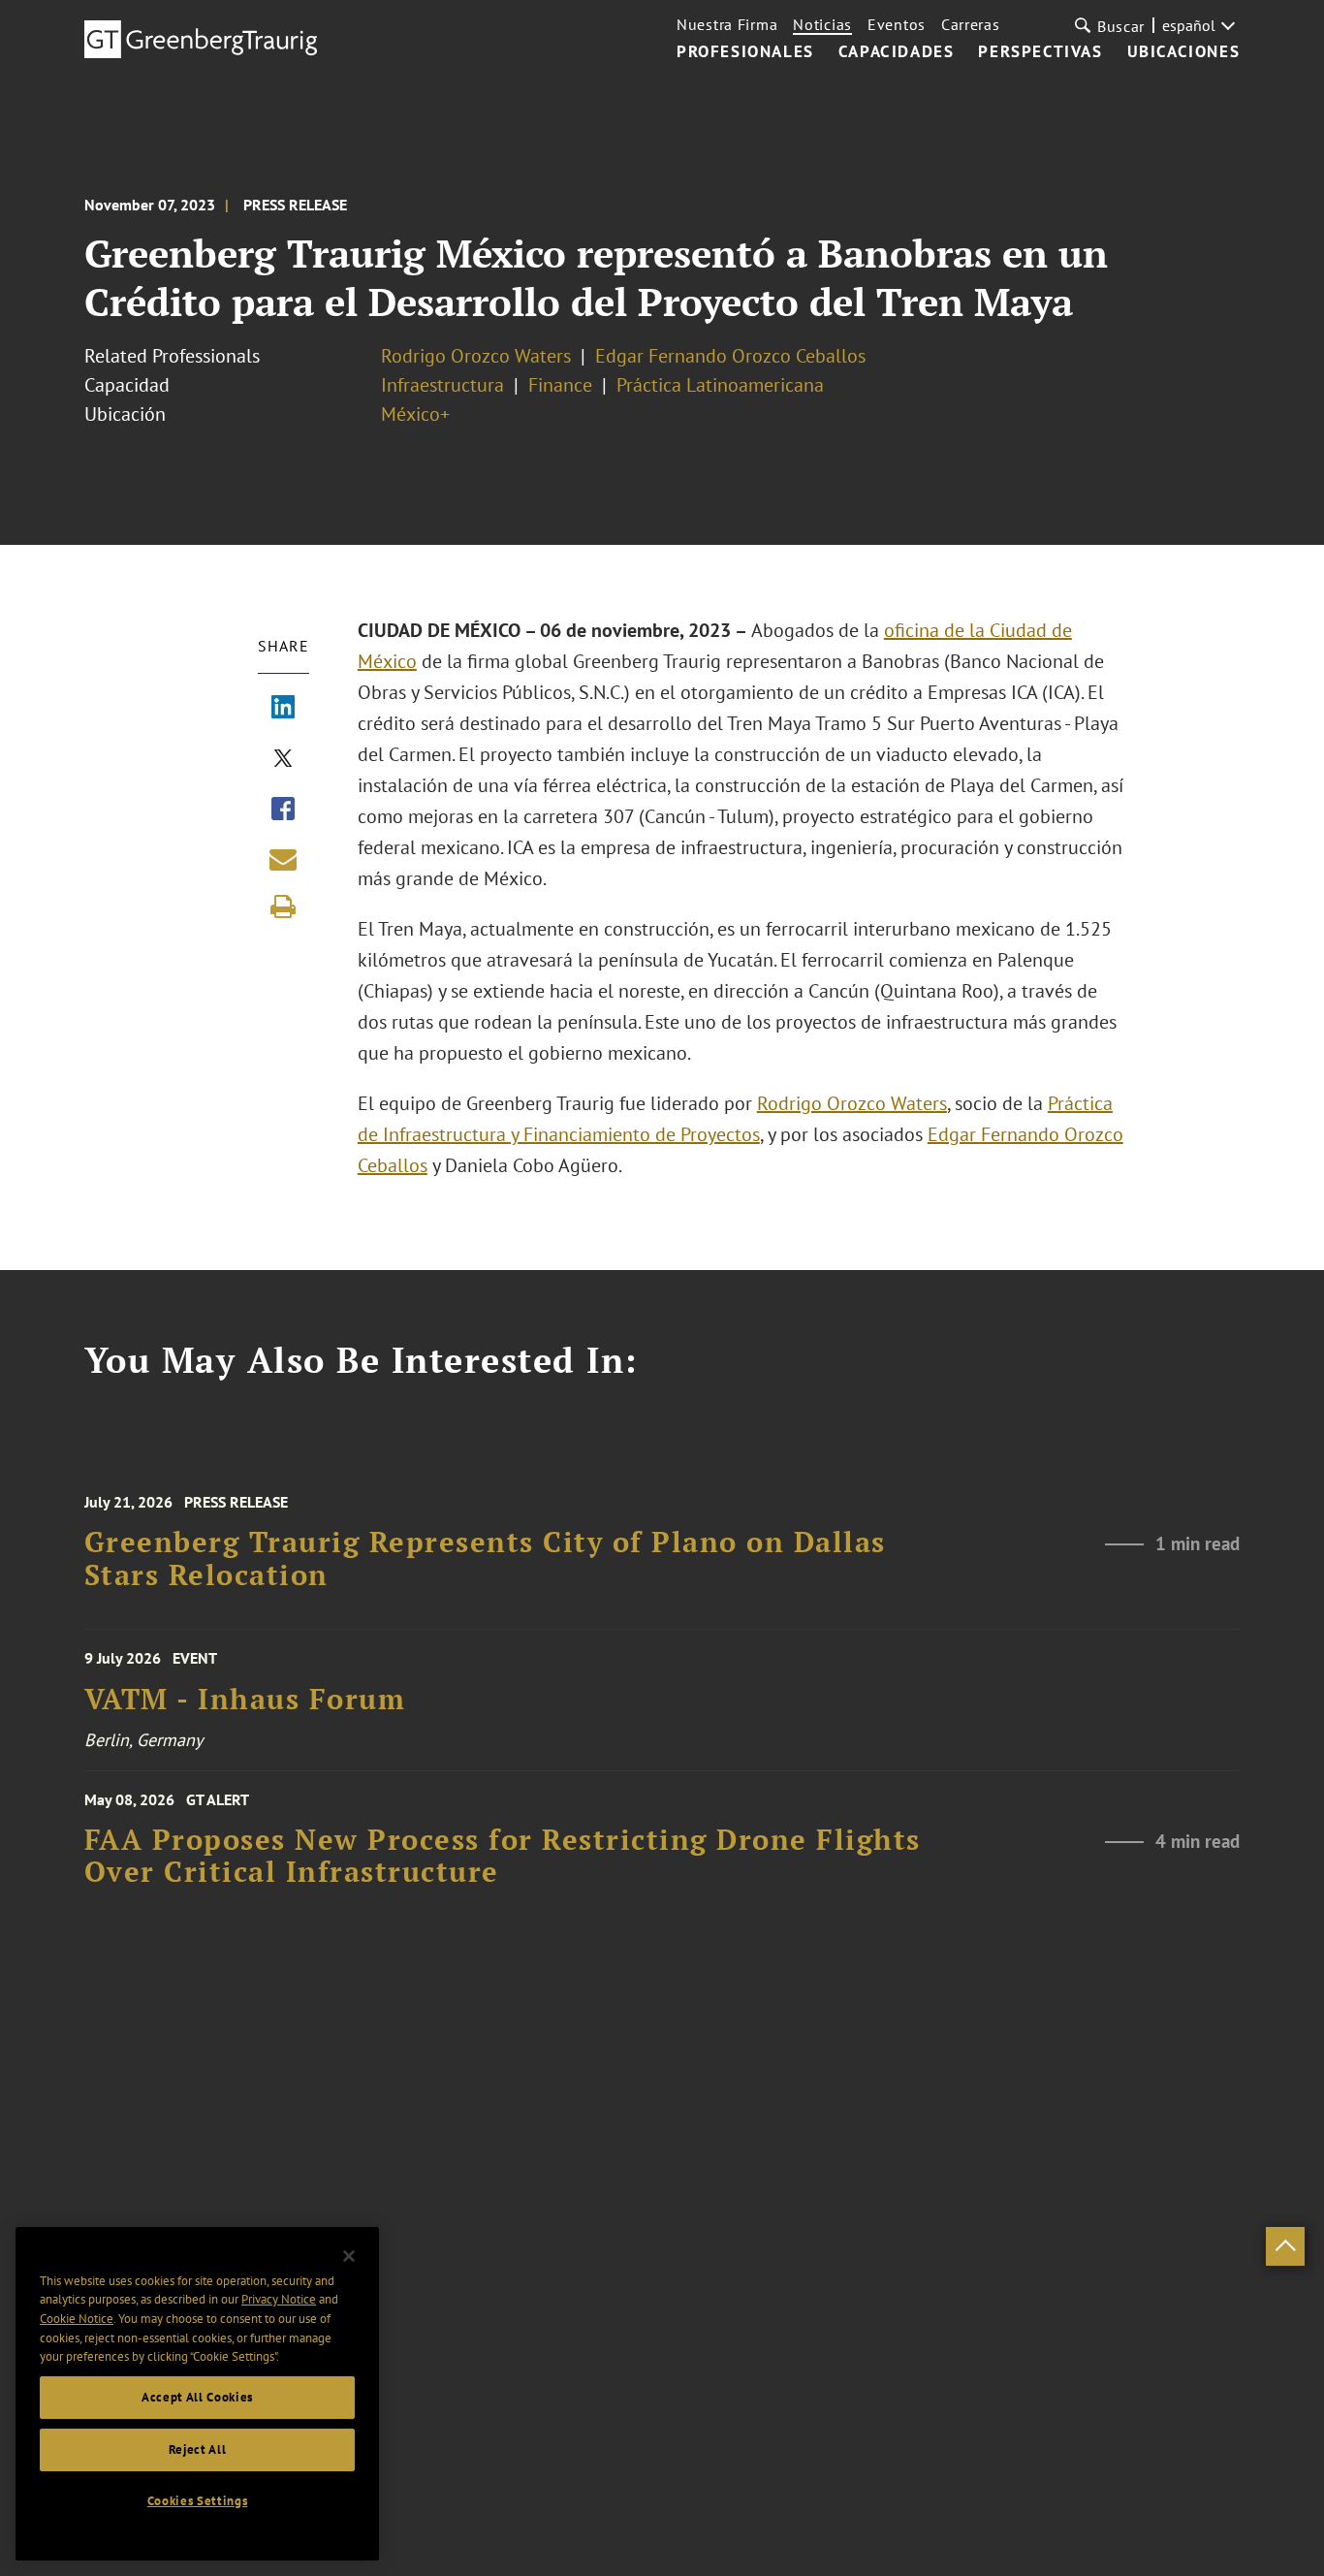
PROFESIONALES (745, 52)
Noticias (822, 24)
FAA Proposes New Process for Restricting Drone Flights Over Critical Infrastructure (503, 1856)
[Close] (349, 2256)
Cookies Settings (198, 2501)
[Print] (283, 906)
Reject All (198, 2449)
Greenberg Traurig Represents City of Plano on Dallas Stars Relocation (485, 1558)
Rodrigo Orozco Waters (476, 356)
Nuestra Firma (727, 24)
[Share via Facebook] (283, 811)
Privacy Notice (279, 2299)
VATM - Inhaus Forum (245, 1699)
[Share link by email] (283, 859)
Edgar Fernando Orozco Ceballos (730, 356)
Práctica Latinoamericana (720, 385)
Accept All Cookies (197, 2397)
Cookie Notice (77, 2319)
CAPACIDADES (897, 52)
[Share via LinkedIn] (283, 709)
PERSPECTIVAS (1040, 52)
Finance (560, 385)
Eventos (897, 24)
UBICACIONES (1184, 52)
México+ (415, 414)
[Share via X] (283, 760)
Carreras (971, 24)
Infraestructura (442, 385)
